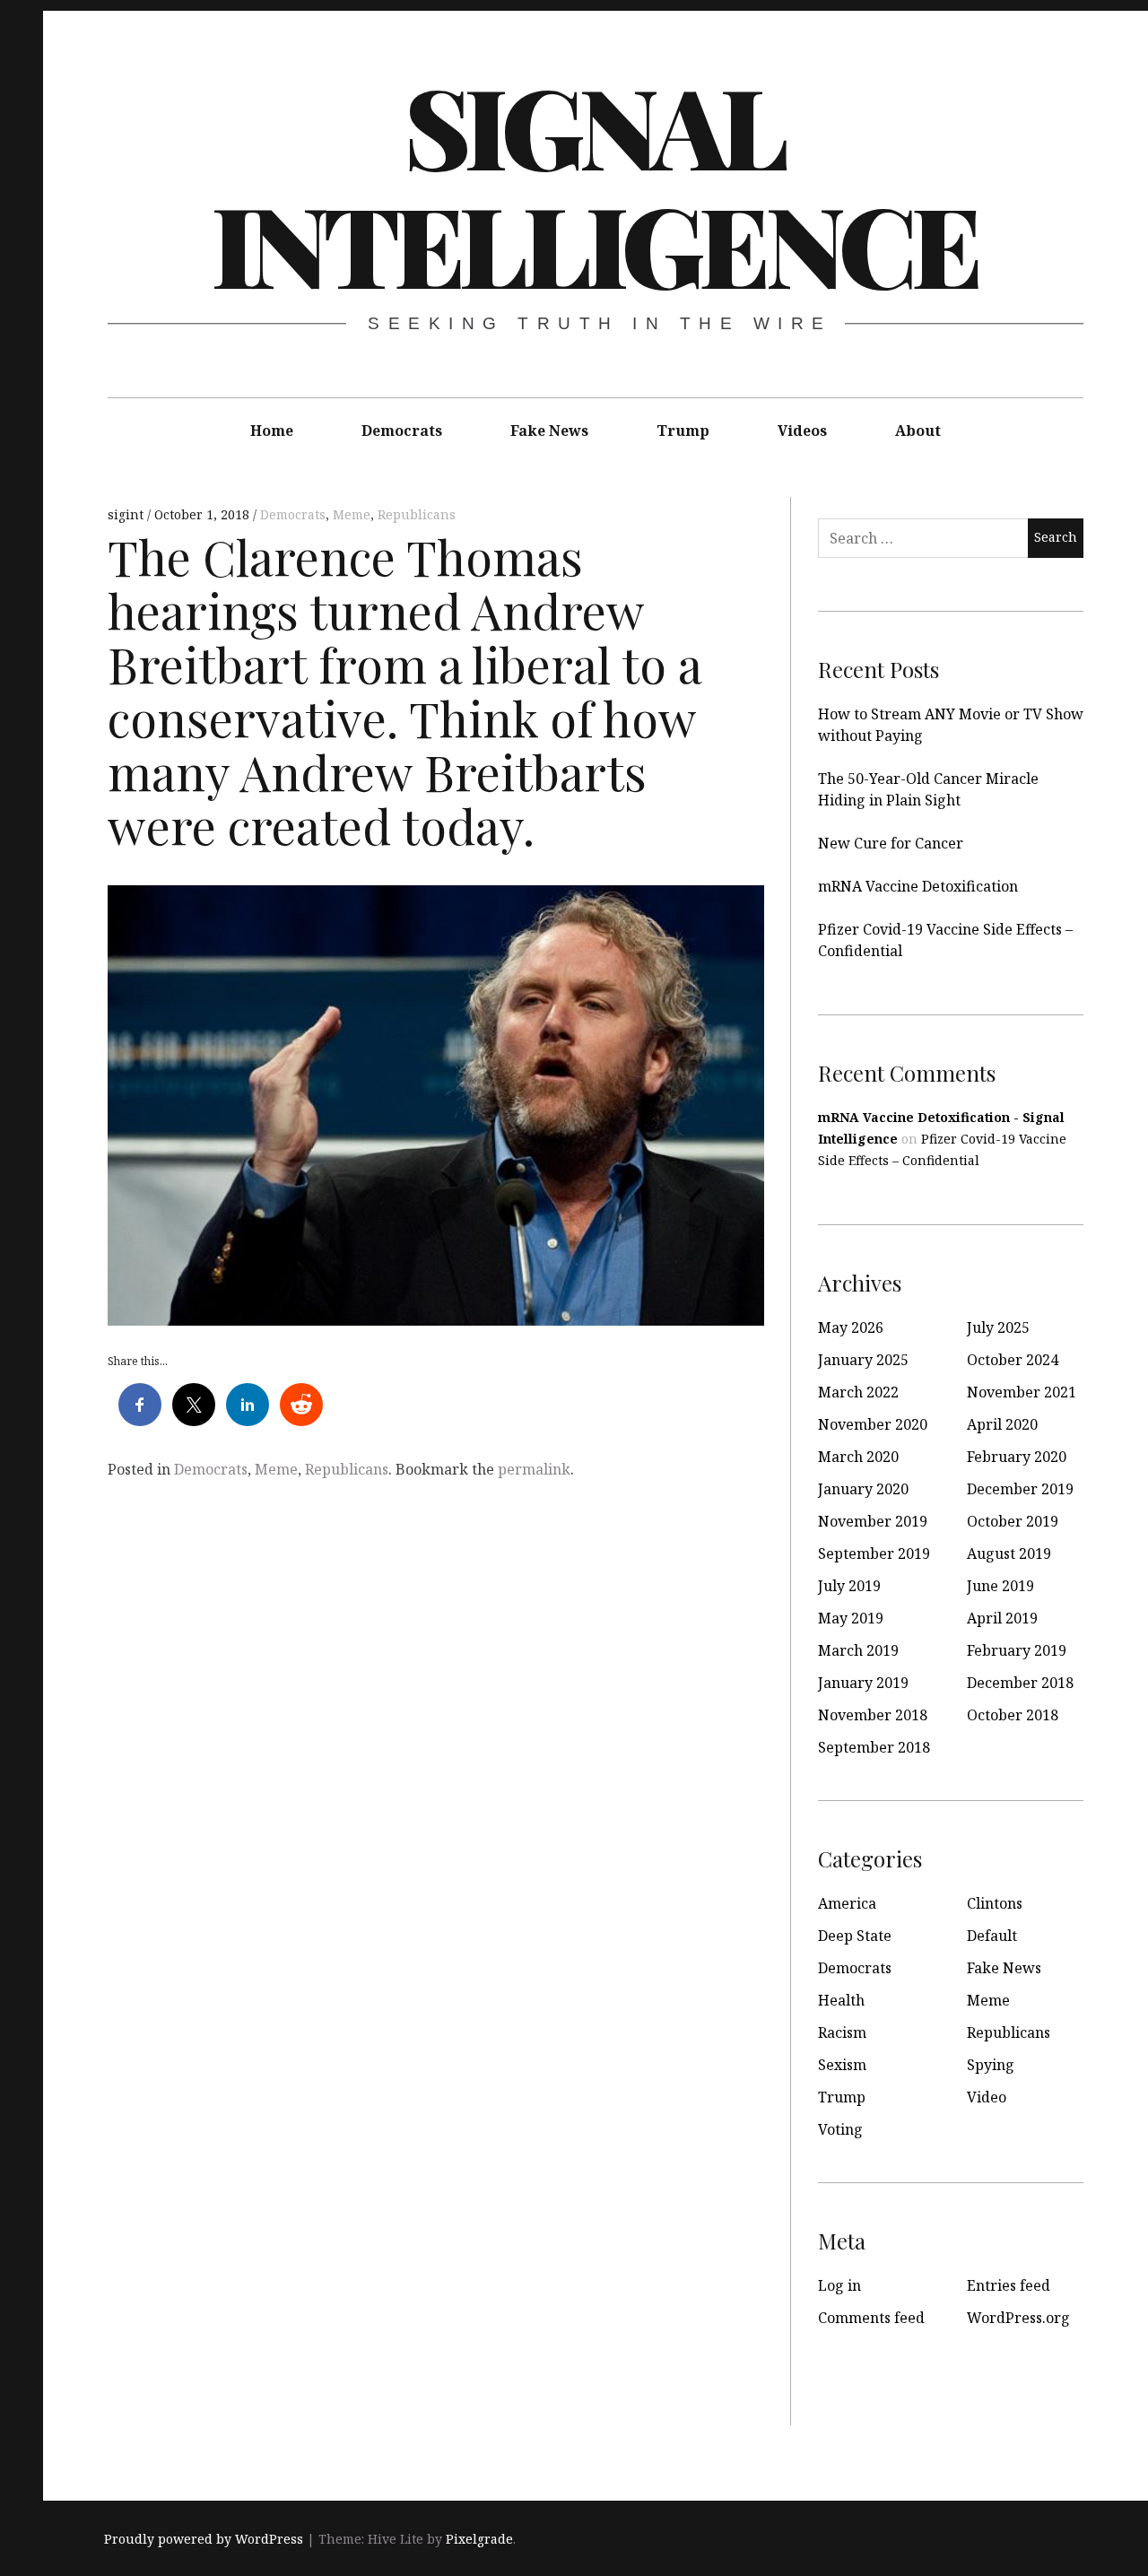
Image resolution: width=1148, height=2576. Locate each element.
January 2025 (863, 1360)
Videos (802, 431)
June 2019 (1000, 1586)
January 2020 (863, 1489)
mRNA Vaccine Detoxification (918, 886)
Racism (842, 2032)
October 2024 (1013, 1360)
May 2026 (851, 1327)
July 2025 (998, 1327)
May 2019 (851, 1618)
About (918, 431)
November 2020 (873, 1424)
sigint (127, 514)
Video (987, 2097)
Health (841, 2000)
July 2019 (849, 1586)
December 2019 (1020, 1489)
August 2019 (1009, 1553)
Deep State (855, 1936)
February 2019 (1017, 1650)
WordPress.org (1018, 2318)
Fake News (549, 431)
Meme (352, 514)
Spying (991, 2065)
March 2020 (858, 1457)
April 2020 (1002, 1424)
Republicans (417, 514)
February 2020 (1017, 1457)
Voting (840, 2129)
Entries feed (1009, 2285)
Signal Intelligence (595, 184)
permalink (534, 1469)
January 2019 (863, 1683)
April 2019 (1002, 1618)
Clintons (995, 1903)
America (847, 1903)
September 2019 (874, 1553)
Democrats (402, 431)
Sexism (842, 2065)
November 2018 (873, 1715)
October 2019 (1013, 1521)
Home (272, 431)
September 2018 (874, 1747)
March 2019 (858, 1650)
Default (992, 1936)
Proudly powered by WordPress (204, 2539)
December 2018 (1020, 1683)
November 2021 (1022, 1392)
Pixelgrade (479, 2539)
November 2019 (873, 1521)
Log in (839, 2285)
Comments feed (871, 2318)
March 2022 (858, 1392)
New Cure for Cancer (891, 843)
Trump (683, 431)
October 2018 (1013, 1715)
